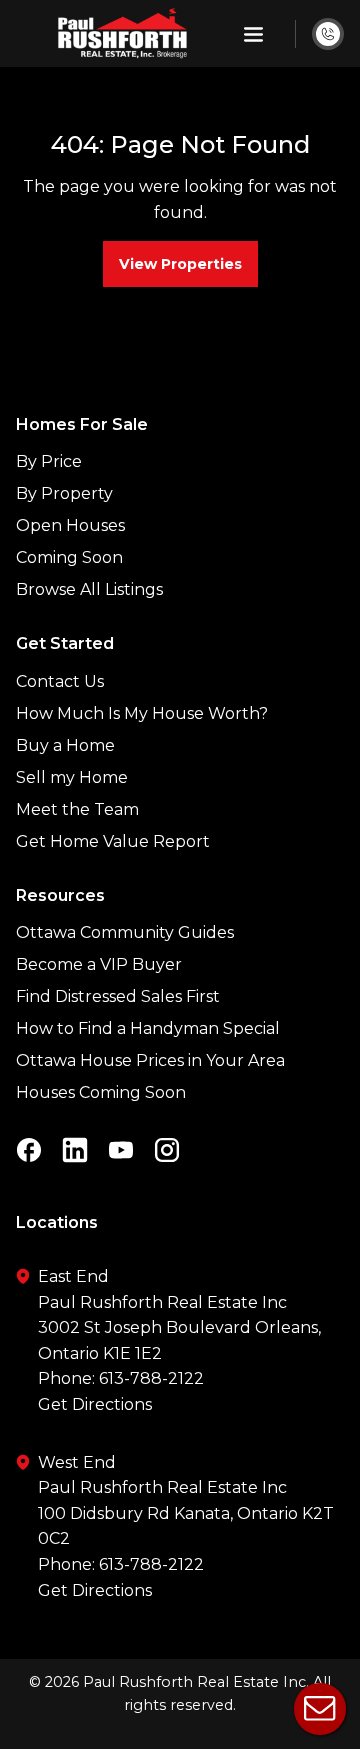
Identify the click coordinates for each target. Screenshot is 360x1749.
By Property (64, 493)
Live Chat (320, 1709)
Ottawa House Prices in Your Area (150, 1060)
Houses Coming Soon (101, 1092)
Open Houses (70, 525)
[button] (253, 34)
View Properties (180, 264)
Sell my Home (72, 777)
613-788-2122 (151, 1378)
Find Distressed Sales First (118, 996)
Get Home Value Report (113, 841)
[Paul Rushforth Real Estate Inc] (122, 33)
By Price (49, 461)
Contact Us (60, 681)
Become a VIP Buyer (99, 964)
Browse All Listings (89, 589)
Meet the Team (77, 809)
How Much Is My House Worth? (142, 713)
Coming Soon (69, 557)
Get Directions (95, 1404)
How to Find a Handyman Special (148, 1028)
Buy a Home (65, 745)
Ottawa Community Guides (125, 932)
